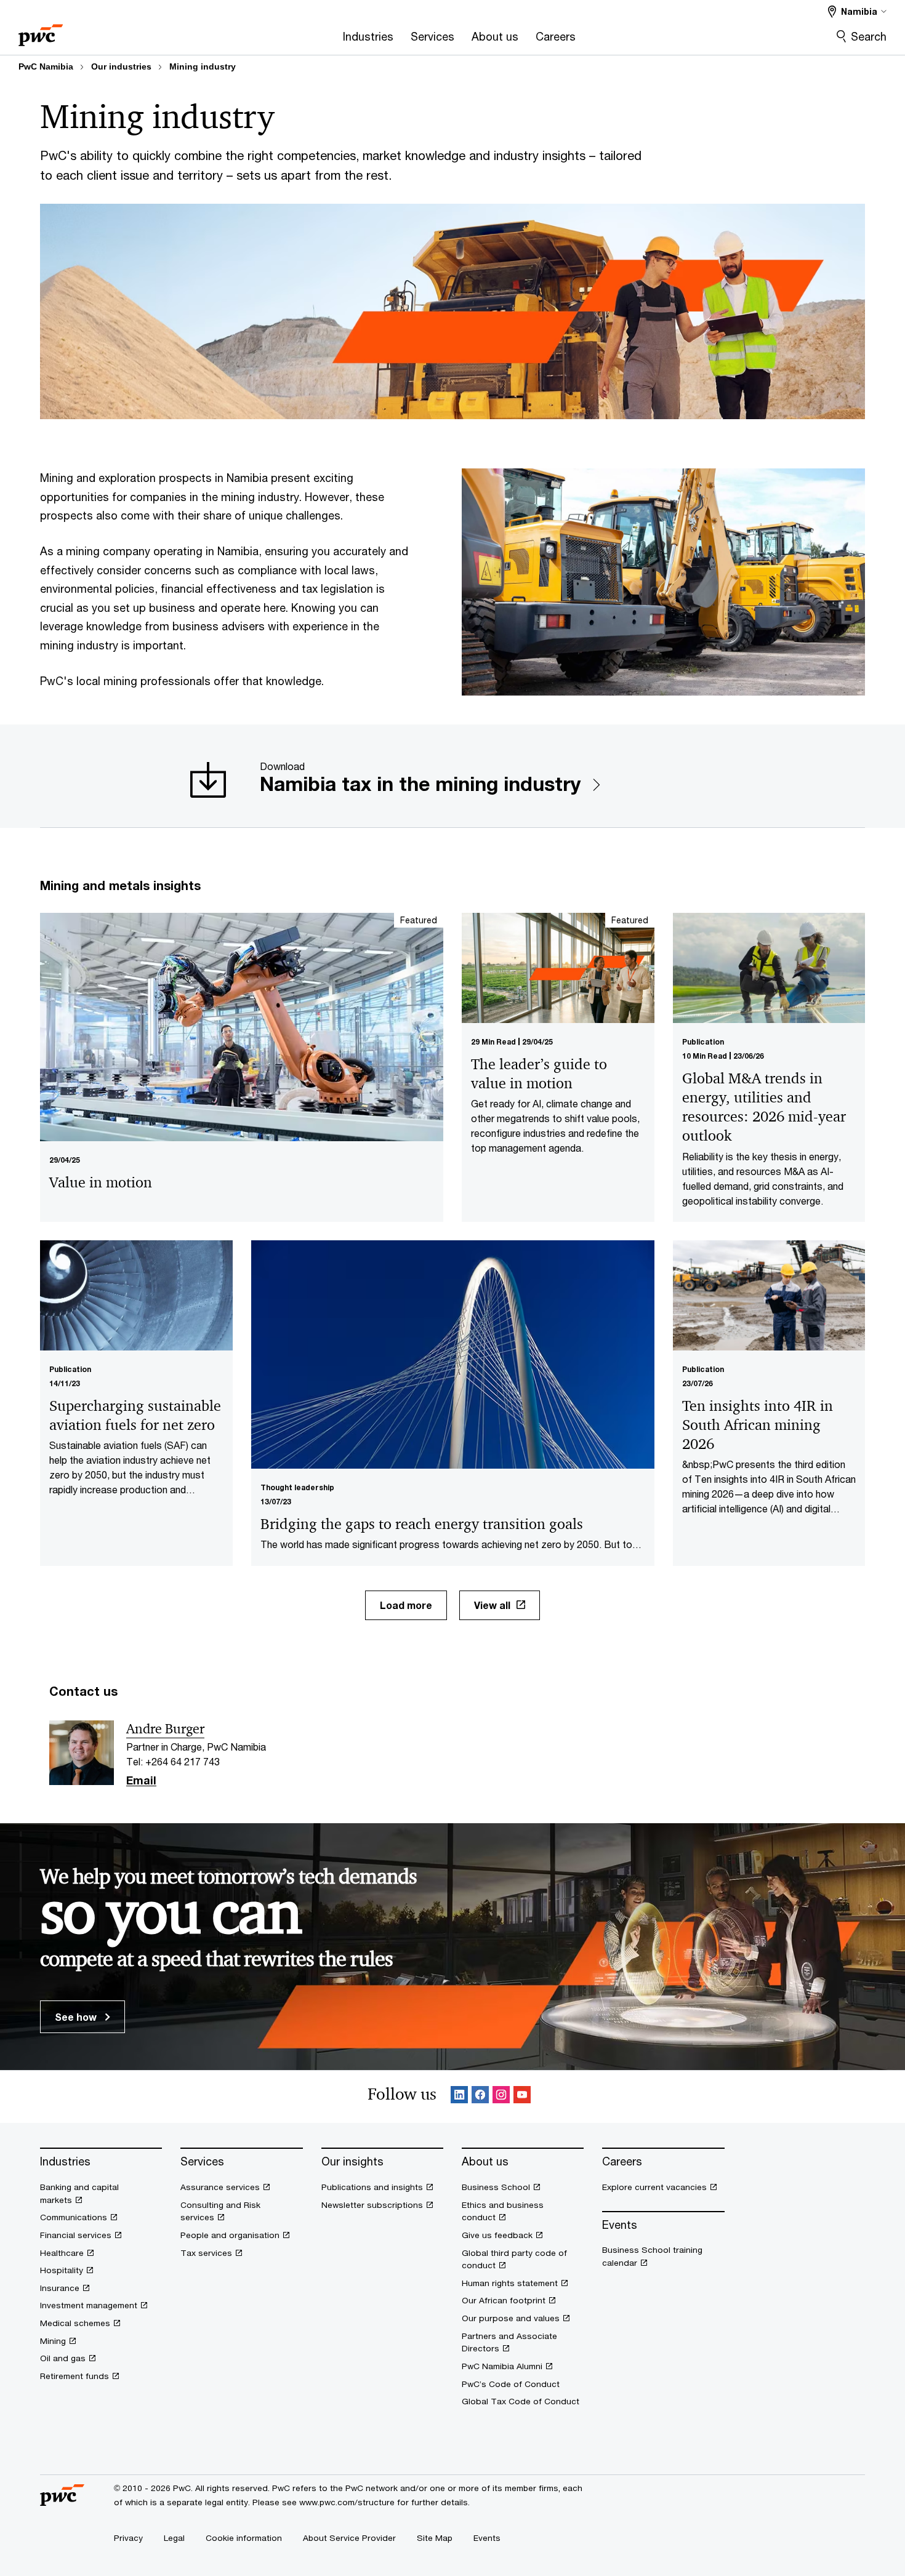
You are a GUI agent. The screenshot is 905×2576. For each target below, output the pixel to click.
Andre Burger (165, 1729)
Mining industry (203, 66)
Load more (406, 1605)
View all (492, 1605)
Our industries (121, 66)
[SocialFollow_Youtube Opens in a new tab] (522, 2097)
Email (141, 1781)
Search (869, 36)
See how (77, 2017)
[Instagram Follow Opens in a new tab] (501, 2097)
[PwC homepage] (41, 31)
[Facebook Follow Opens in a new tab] (480, 2097)
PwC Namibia (46, 66)
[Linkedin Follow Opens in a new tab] (459, 2097)
